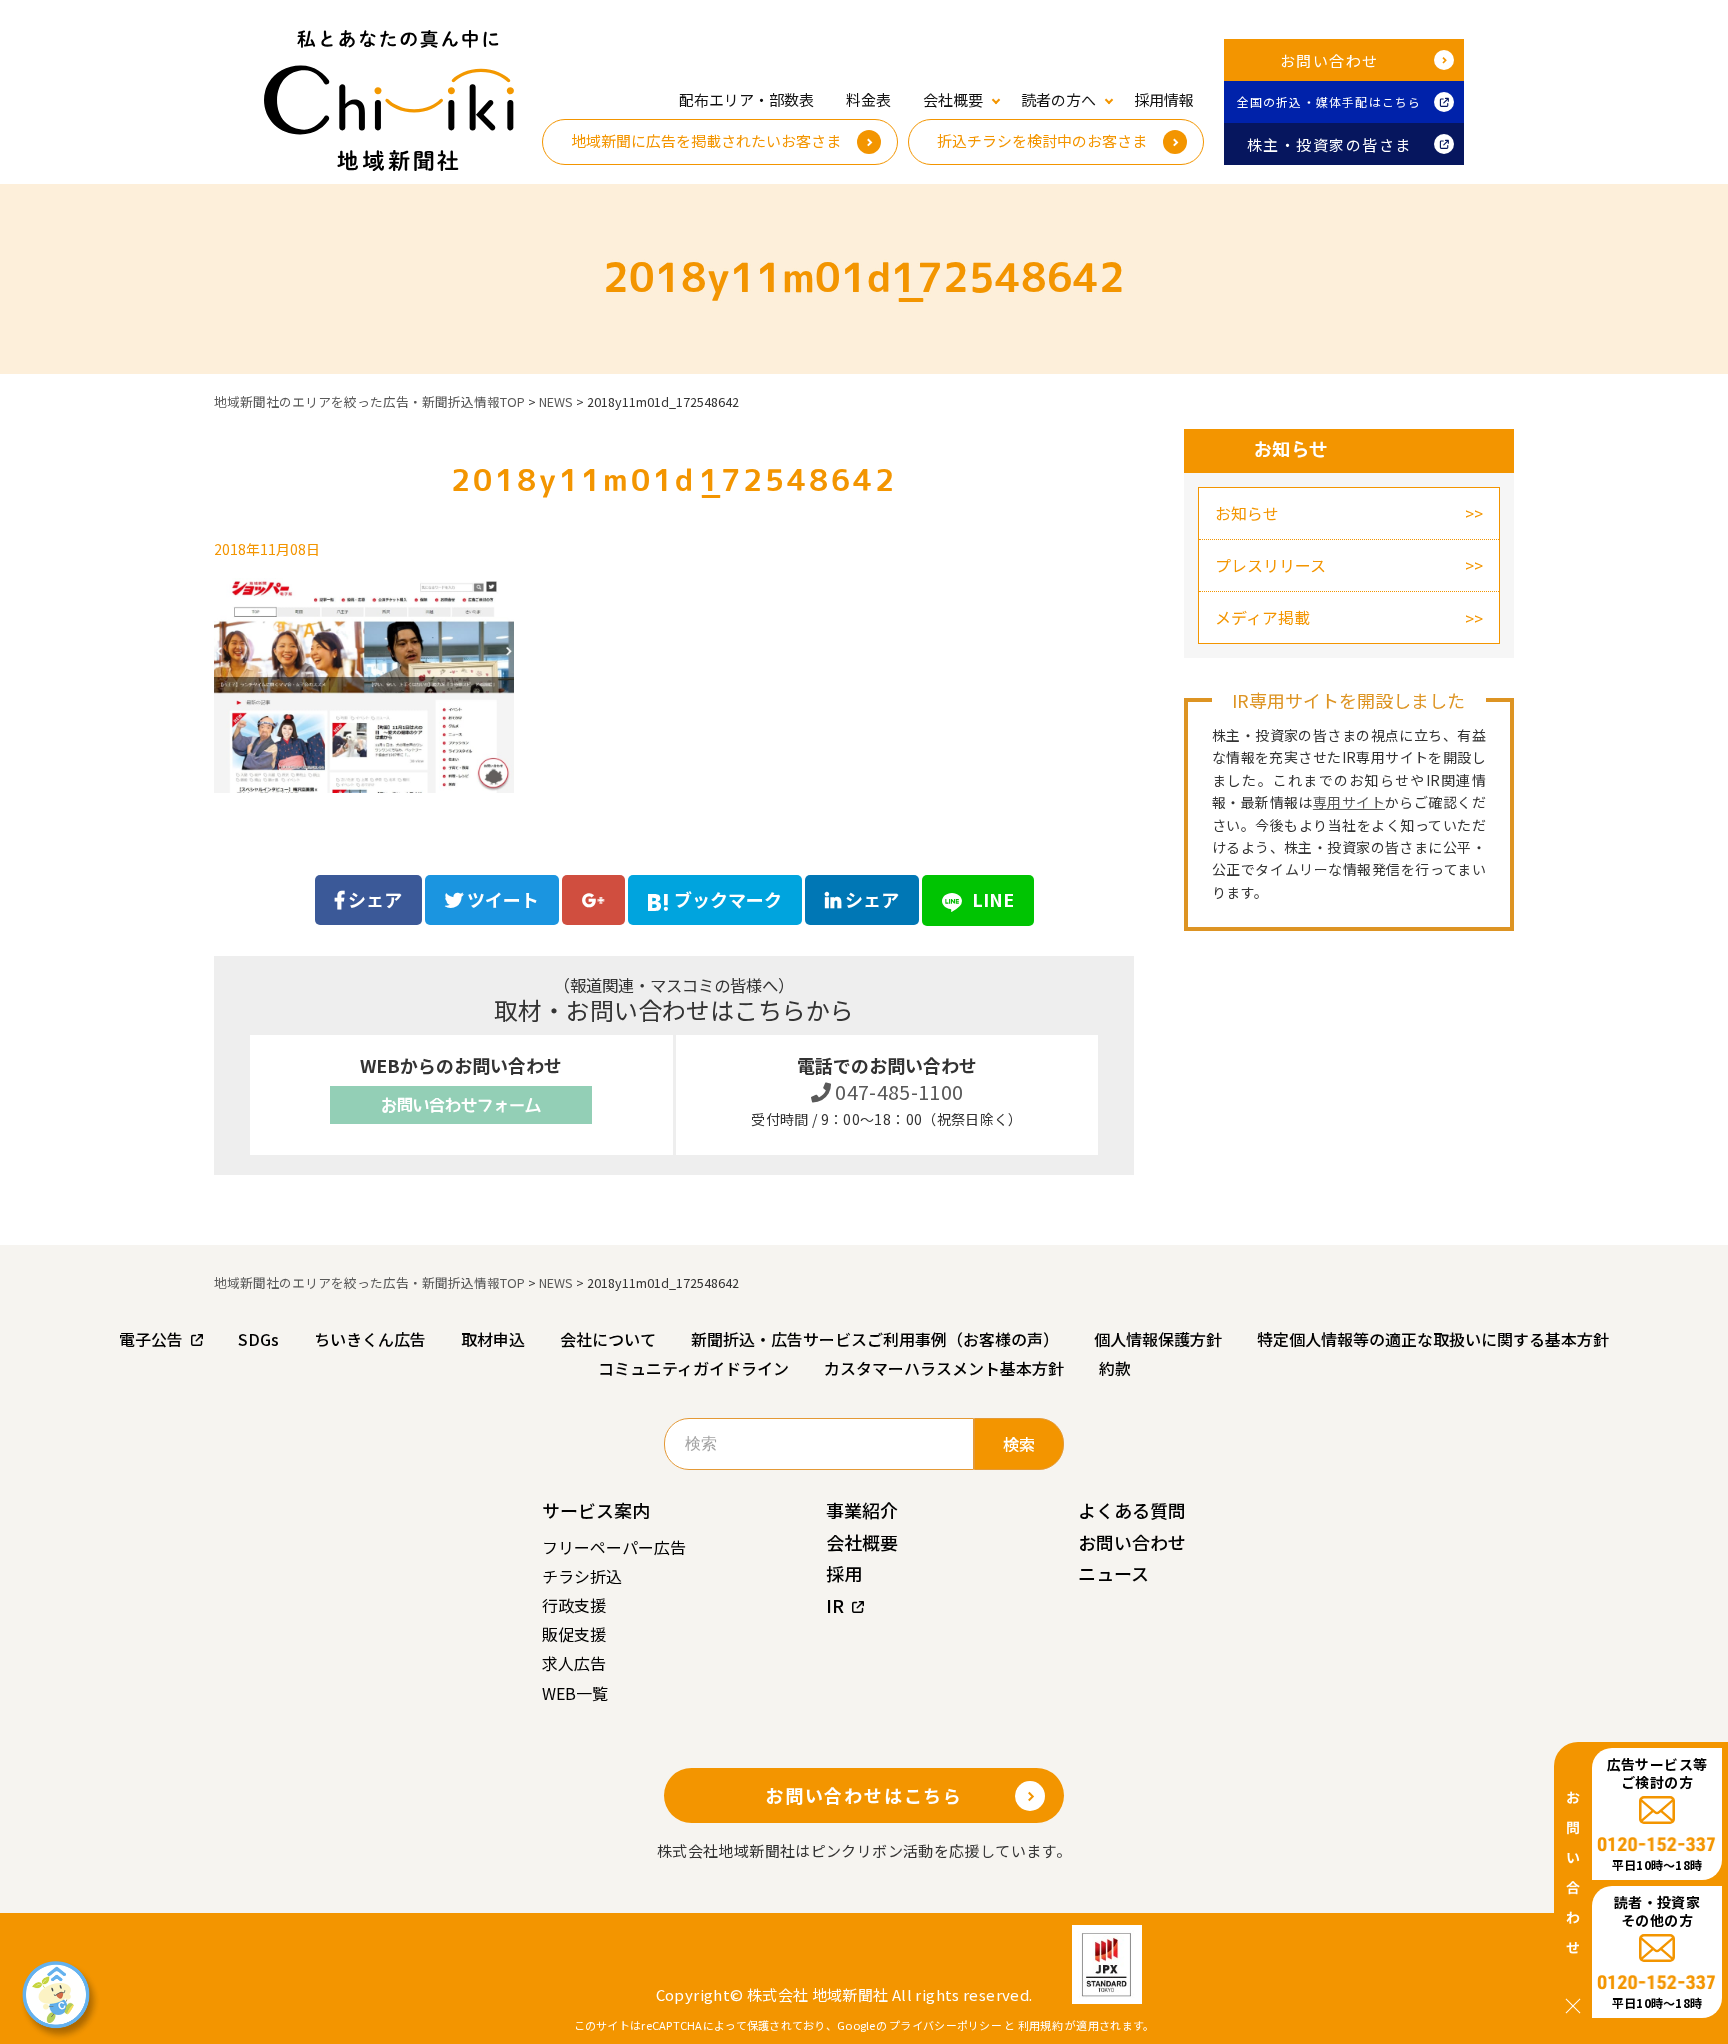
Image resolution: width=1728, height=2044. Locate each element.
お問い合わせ (1329, 60)
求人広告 (574, 1663)
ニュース (1113, 1573)
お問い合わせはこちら (864, 1795)
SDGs (258, 1339)
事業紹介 (862, 1510)
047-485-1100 (897, 1091)
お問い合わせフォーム (461, 1105)
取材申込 (493, 1339)
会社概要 (862, 1542)
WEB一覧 (575, 1693)
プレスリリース (1270, 565)
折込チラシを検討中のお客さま (1042, 140)
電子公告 (151, 1339)
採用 (844, 1573)
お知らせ (1247, 513)
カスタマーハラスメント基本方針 (944, 1368)
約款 (1115, 1368)
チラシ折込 (582, 1576)
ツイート (501, 899)
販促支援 (574, 1634)
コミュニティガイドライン (693, 1368)
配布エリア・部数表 (746, 99)
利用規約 (1040, 2025)
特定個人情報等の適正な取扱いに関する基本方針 (1433, 1339)
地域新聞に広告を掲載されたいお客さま (706, 140)
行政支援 (574, 1605)
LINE (991, 899)
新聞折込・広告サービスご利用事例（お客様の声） (875, 1339)
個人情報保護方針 (1158, 1339)
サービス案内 (596, 1510)
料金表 (868, 99)
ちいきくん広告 (370, 1339)
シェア (373, 899)
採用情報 (1164, 99)
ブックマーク (728, 899)
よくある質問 (1132, 1510)
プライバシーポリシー (945, 2025)
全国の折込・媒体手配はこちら (1329, 101)
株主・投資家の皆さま (1329, 144)
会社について (608, 1339)
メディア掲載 (1262, 617)
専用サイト (1349, 802)
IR (835, 1605)
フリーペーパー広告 (614, 1547)
